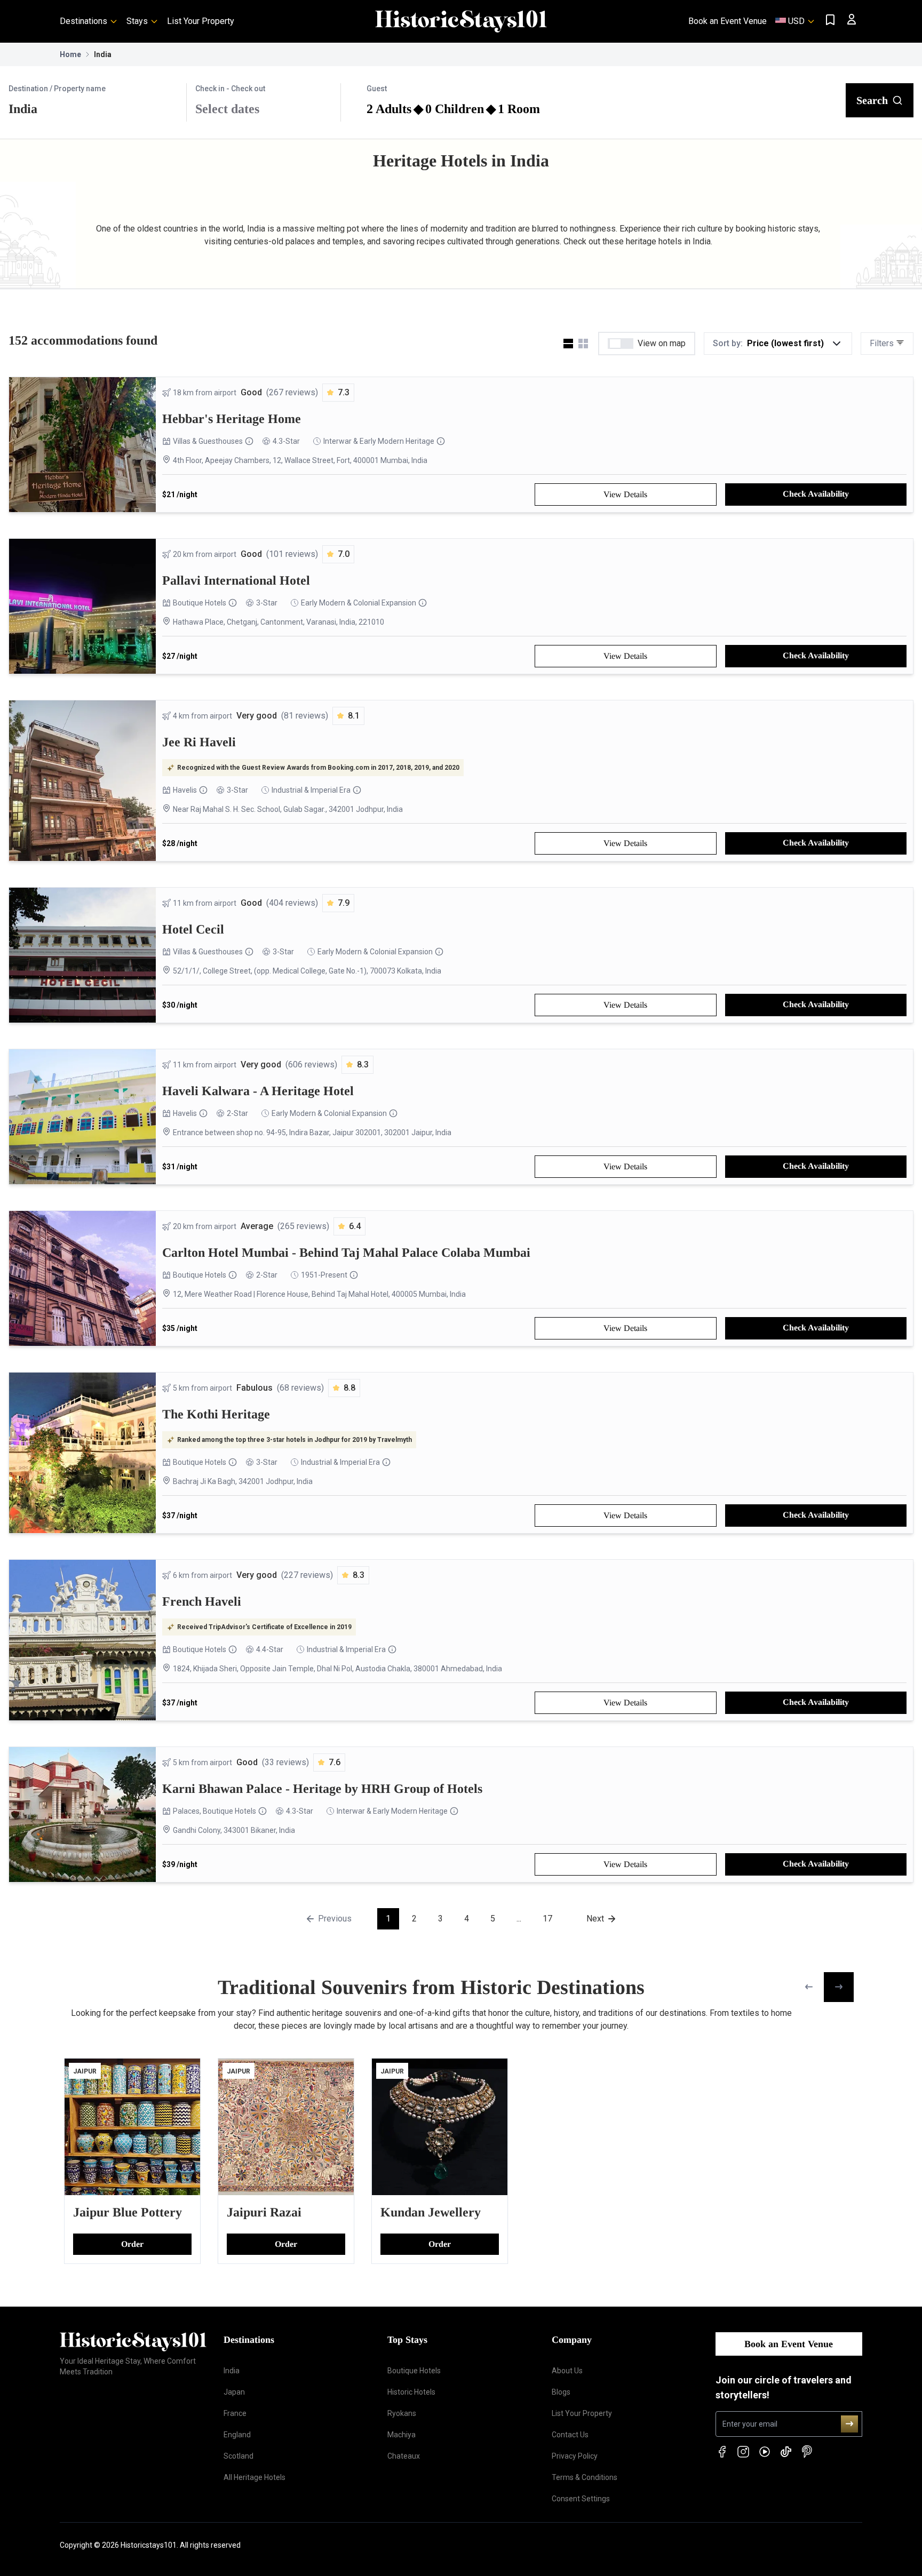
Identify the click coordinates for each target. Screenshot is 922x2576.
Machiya (402, 2435)
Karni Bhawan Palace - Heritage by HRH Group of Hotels (322, 1789)
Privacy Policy (575, 2456)
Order (132, 2244)
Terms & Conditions (585, 2477)
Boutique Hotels (200, 603)
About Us (567, 2371)
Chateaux (404, 2456)
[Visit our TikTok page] (786, 2452)
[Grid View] (583, 344)
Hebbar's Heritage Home (232, 419)
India (232, 2371)
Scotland (239, 2456)
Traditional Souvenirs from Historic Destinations (431, 1987)
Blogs (561, 2392)
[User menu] (852, 19)
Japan (234, 2392)
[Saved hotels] (830, 20)
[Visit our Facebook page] (722, 2452)
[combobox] (93, 109)
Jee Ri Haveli (199, 742)
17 (547, 1919)
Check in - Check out (230, 89)
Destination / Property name (57, 89)
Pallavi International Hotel (236, 580)
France (235, 2413)
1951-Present (324, 1275)
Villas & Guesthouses (208, 441)
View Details (625, 494)
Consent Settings (581, 2499)
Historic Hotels (411, 2392)
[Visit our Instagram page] (743, 2452)
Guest (377, 89)
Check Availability (816, 494)
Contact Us (570, 2435)
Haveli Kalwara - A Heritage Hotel (258, 1091)
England (237, 2435)
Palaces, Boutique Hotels (214, 1811)
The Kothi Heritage (216, 1414)
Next (595, 1919)
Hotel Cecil (193, 929)
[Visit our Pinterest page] (807, 2452)
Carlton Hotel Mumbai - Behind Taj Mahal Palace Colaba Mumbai (346, 1253)
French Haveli (202, 1601)
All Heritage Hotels (255, 2477)
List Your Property (201, 21)
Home (70, 54)
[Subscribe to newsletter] (849, 2424)
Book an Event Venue (728, 21)
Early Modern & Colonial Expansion (359, 603)
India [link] (103, 54)
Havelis (185, 790)
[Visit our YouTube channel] (765, 2452)
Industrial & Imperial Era (311, 790)
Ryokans (402, 2413)
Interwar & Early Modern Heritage (379, 441)
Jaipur (85, 2071)
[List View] (568, 344)
